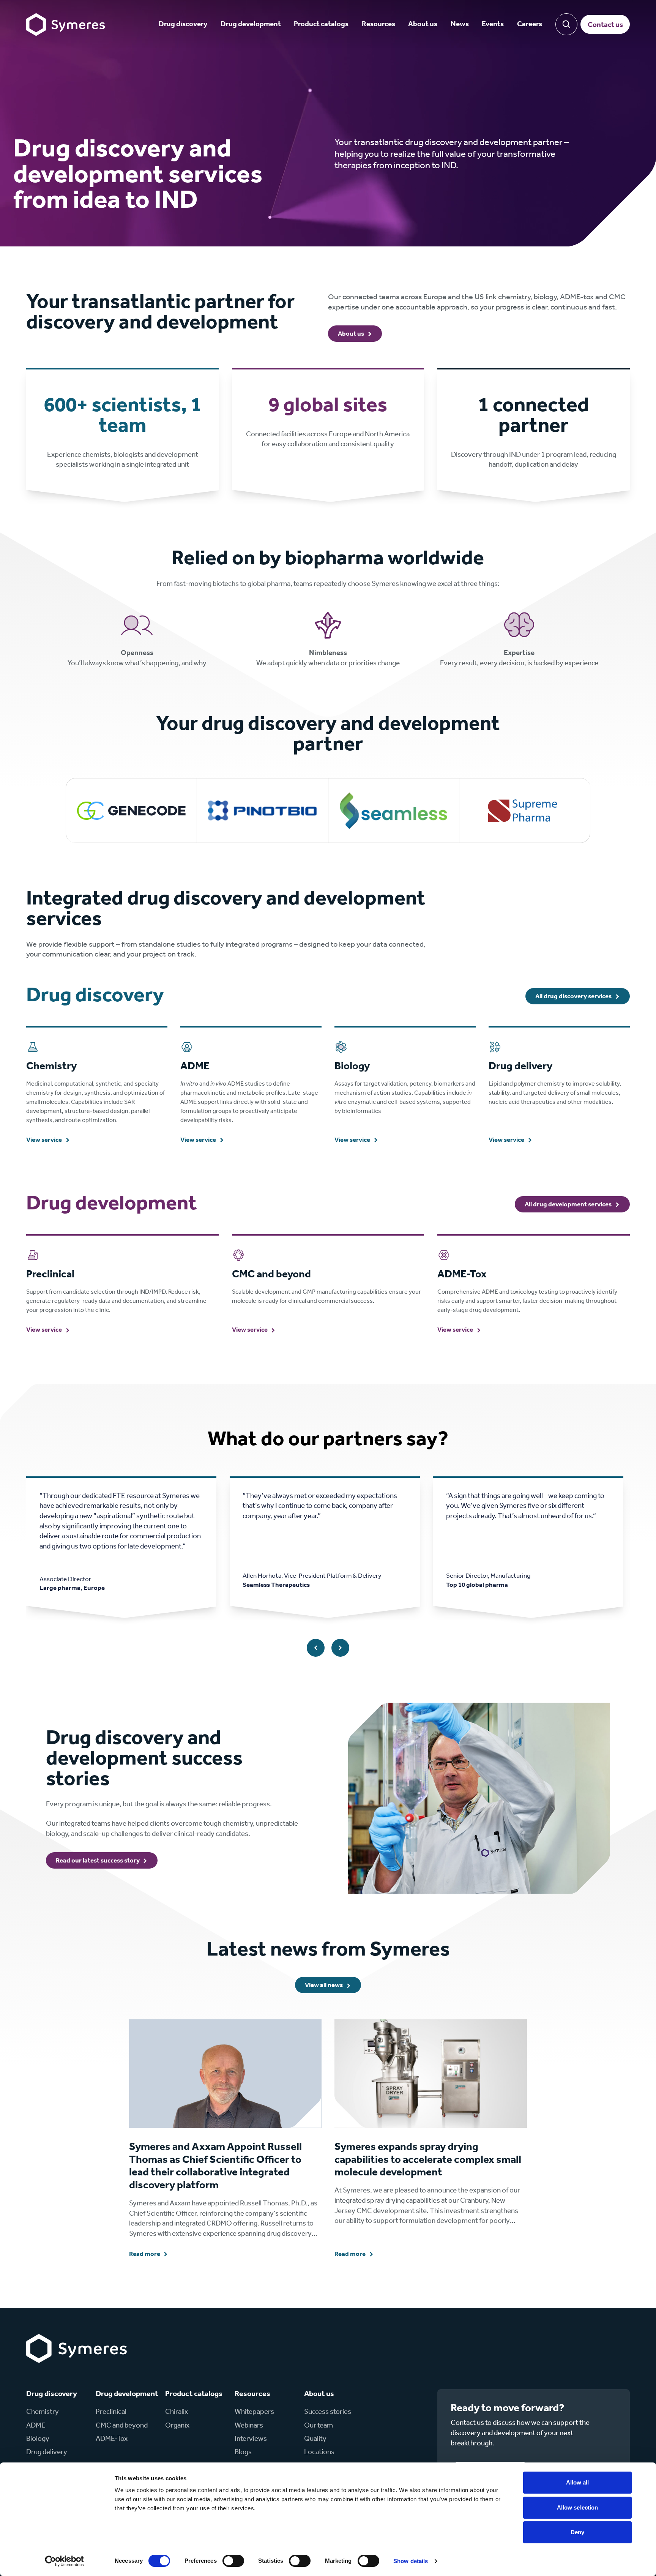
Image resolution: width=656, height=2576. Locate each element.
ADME (36, 2425)
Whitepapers (254, 2412)
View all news (324, 1985)
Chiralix (177, 2412)
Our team (319, 2425)
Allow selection (578, 2507)
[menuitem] (183, 24)
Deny (577, 2532)
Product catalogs (321, 24)
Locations (319, 2452)
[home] (65, 24)
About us (423, 24)
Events (493, 24)
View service (44, 1140)
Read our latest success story (98, 1861)
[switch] (233, 2561)
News (460, 24)
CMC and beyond (122, 2425)
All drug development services (568, 1205)
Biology (38, 2439)
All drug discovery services (573, 997)
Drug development (251, 24)
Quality (315, 2439)
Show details (411, 2561)
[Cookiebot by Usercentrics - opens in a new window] (64, 2561)
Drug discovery (183, 24)
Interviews (251, 2439)
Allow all (578, 2482)
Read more (145, 2254)
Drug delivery (47, 2452)
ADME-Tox (112, 2439)
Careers (530, 24)
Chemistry (43, 2412)
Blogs (243, 2452)
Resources (378, 24)
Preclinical (111, 2412)
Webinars (249, 2425)
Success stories (328, 2412)
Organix (177, 2425)
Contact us (605, 25)
